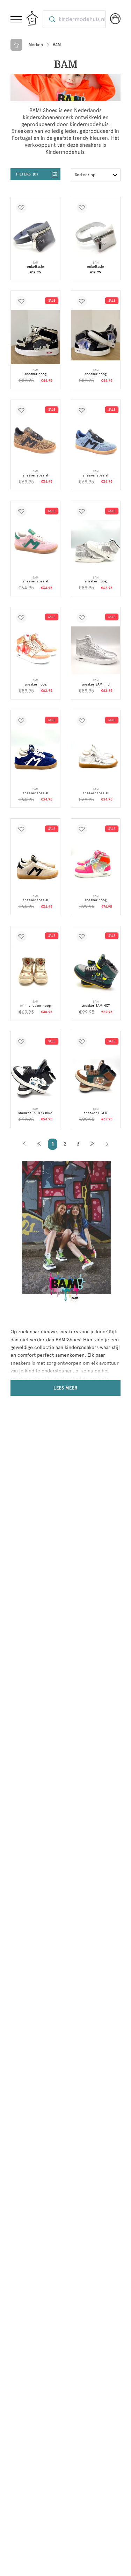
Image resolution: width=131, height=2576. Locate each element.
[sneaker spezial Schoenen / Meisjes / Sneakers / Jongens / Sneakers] (96, 440)
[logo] (32, 18)
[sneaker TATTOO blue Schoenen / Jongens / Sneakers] (35, 1077)
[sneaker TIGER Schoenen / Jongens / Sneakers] (96, 1075)
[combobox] (74, 19)
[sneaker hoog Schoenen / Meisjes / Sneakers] (35, 337)
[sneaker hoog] (96, 546)
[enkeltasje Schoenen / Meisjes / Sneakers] (96, 236)
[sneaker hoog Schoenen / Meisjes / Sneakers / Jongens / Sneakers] (96, 335)
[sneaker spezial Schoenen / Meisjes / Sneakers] (35, 442)
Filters (26, 174)
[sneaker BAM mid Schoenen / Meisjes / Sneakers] (96, 650)
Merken (36, 45)
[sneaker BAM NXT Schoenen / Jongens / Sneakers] (96, 970)
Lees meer (65, 1388)
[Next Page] (92, 1144)
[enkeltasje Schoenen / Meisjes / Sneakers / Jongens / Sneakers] (35, 236)
